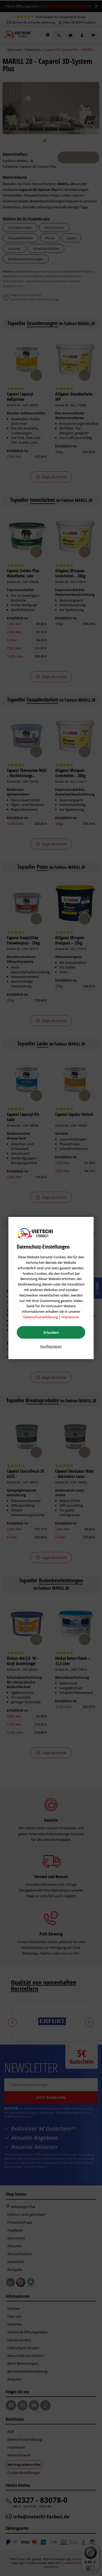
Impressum (70, 1317)
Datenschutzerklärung (41, 1317)
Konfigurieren (51, 1346)
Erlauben (51, 1332)
